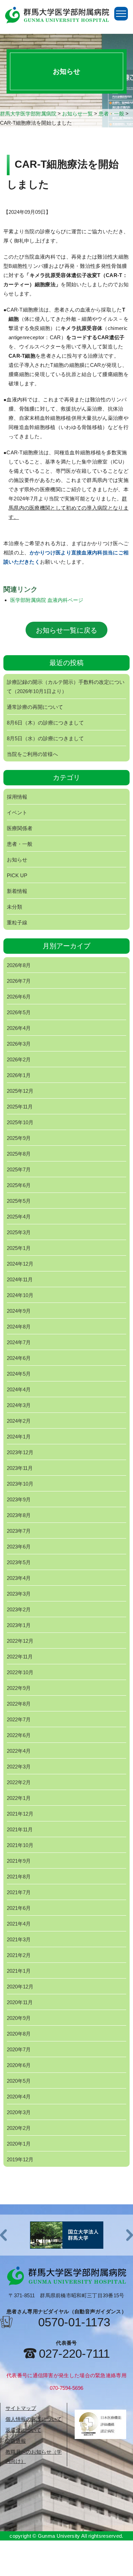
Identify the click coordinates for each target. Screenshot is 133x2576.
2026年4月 (19, 1028)
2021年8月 (19, 1877)
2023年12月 (20, 1452)
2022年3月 (19, 1767)
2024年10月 (20, 1295)
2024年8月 (19, 1327)
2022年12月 (20, 1641)
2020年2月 (19, 2128)
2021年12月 (20, 1814)
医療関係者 (20, 828)
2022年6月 (19, 1735)
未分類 (14, 907)
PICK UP (17, 875)
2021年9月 (19, 1861)
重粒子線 (17, 922)
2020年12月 (20, 1987)
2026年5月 (19, 1012)
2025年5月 (19, 1201)
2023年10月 (20, 1484)
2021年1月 (19, 1971)
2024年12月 (20, 1264)
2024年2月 (19, 1421)
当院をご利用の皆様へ (32, 754)
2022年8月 (19, 1704)
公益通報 (16, 2441)
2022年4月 (19, 1751)
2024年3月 (19, 1405)
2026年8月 (19, 965)
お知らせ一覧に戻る (66, 630)
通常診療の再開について (35, 707)
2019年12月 (20, 2159)
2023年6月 (19, 1547)
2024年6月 (19, 1358)
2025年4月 (19, 1217)
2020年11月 (20, 2002)
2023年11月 (20, 1468)
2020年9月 (19, 2018)
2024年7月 (19, 1342)
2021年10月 (20, 1845)
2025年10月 (20, 1122)
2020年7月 (19, 2049)
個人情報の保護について (34, 2419)
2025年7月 (19, 1169)
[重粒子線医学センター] (66, 2235)
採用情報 (17, 797)
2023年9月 (19, 1499)
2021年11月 (20, 1829)
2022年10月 (20, 1672)
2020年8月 (19, 2034)
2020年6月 (19, 2065)
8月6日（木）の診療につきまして (45, 723)
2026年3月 (19, 1044)
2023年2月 (19, 1609)
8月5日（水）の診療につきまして (45, 738)
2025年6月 (19, 1185)
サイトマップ (21, 2408)
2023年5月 (19, 1562)
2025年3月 (19, 1232)
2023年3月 (19, 1594)
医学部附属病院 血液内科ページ (47, 600)
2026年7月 (19, 981)
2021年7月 (19, 1892)
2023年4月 (19, 1578)
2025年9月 (19, 1138)
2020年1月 (19, 2144)
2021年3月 (19, 1939)
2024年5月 (19, 1374)
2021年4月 (19, 1924)
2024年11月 (20, 1279)
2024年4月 (19, 1389)
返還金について (23, 2430)
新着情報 (17, 891)
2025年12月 (20, 1091)
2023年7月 (19, 1531)
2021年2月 (19, 1955)
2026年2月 (19, 1059)
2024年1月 (19, 1437)
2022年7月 (19, 1719)
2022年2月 (19, 1782)
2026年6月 (19, 997)
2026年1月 (19, 1075)
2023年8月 (19, 1515)
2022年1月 (19, 1798)
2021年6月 (19, 1908)
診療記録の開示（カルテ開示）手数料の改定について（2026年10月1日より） (66, 687)
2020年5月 (19, 2081)
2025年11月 (20, 1107)
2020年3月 (19, 2112)
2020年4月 (19, 2097)
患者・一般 (20, 844)
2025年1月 (19, 1248)
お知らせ (17, 860)
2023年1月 (19, 1625)
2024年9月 (19, 1311)
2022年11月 (20, 1657)
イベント (17, 812)
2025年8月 (19, 1154)
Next (130, 2235)
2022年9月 (19, 1688)
